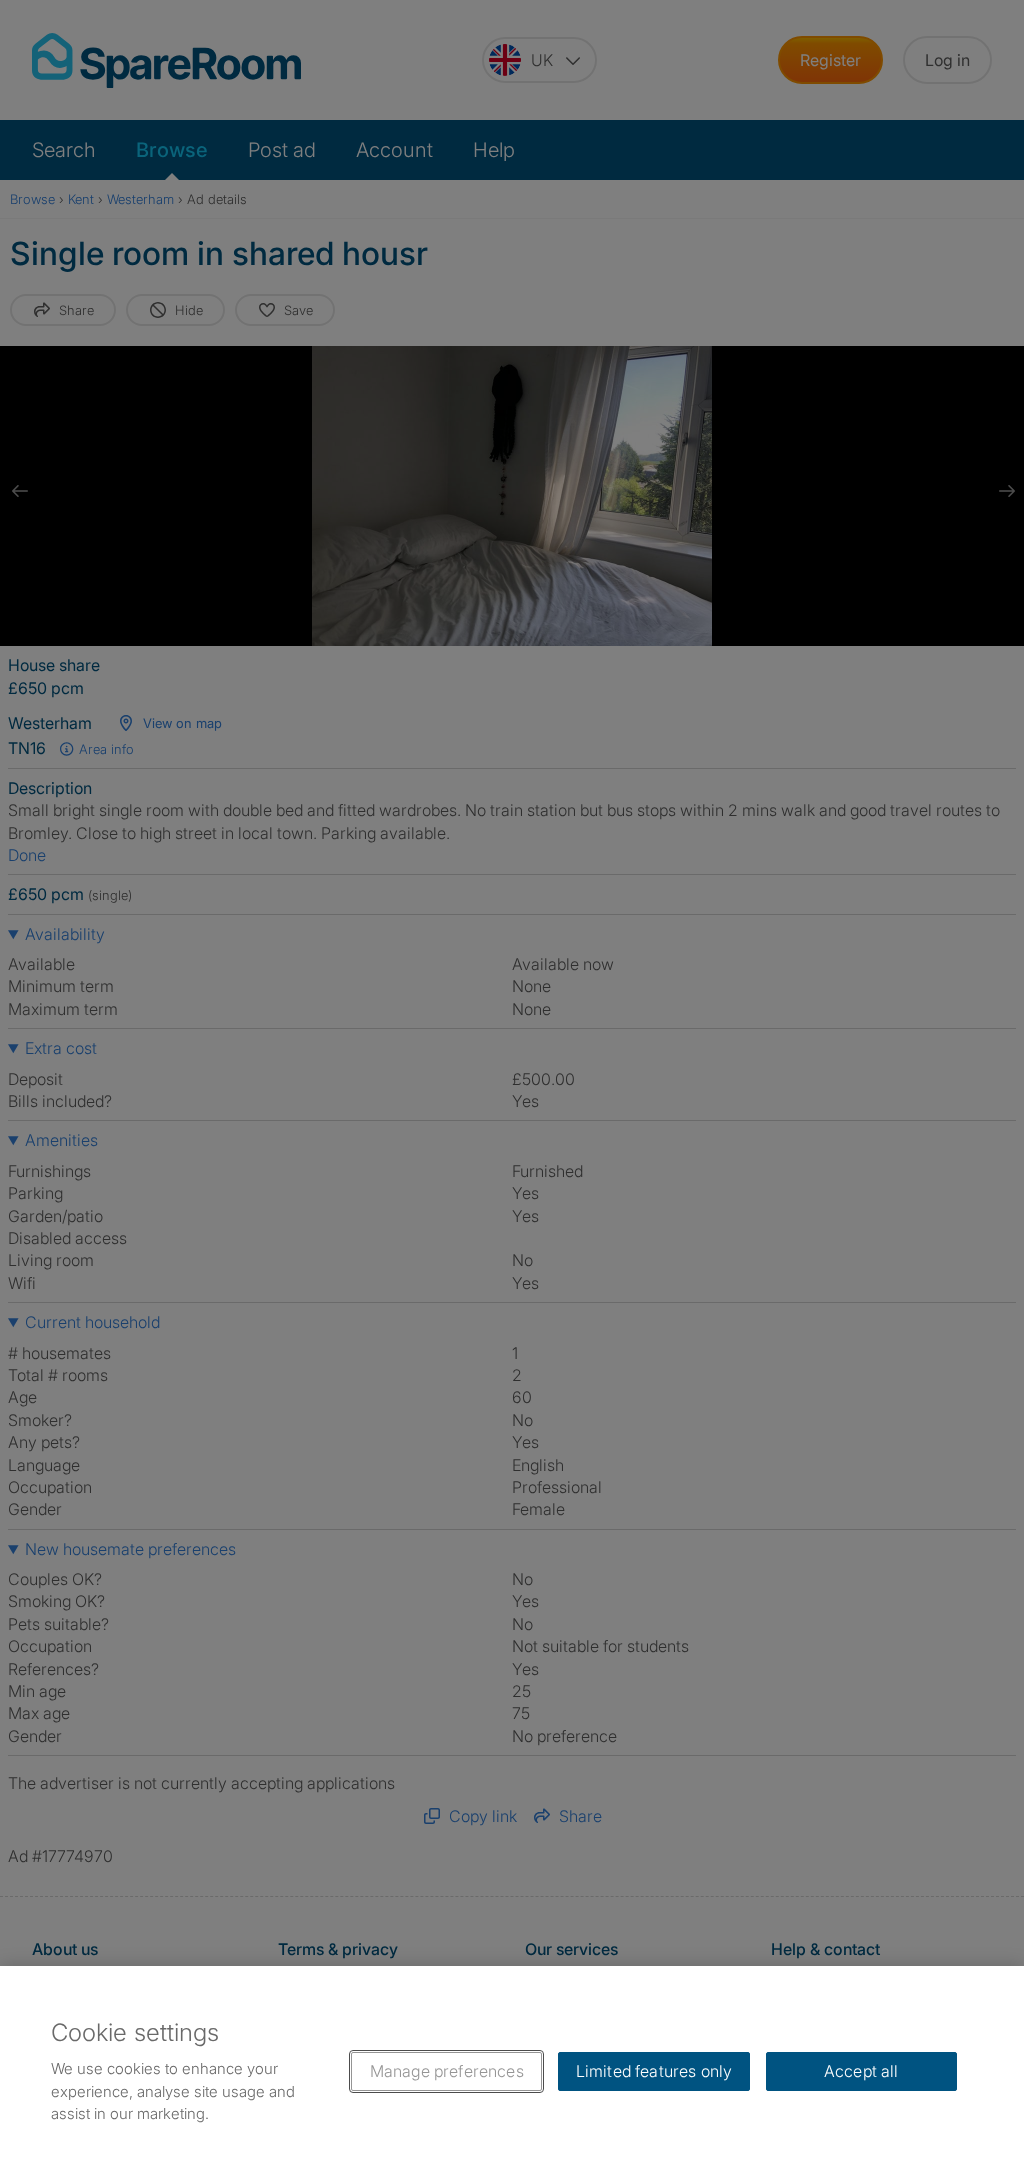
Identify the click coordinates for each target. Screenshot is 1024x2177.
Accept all (861, 2071)
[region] (512, 2071)
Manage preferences (447, 2071)
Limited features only (654, 2071)
